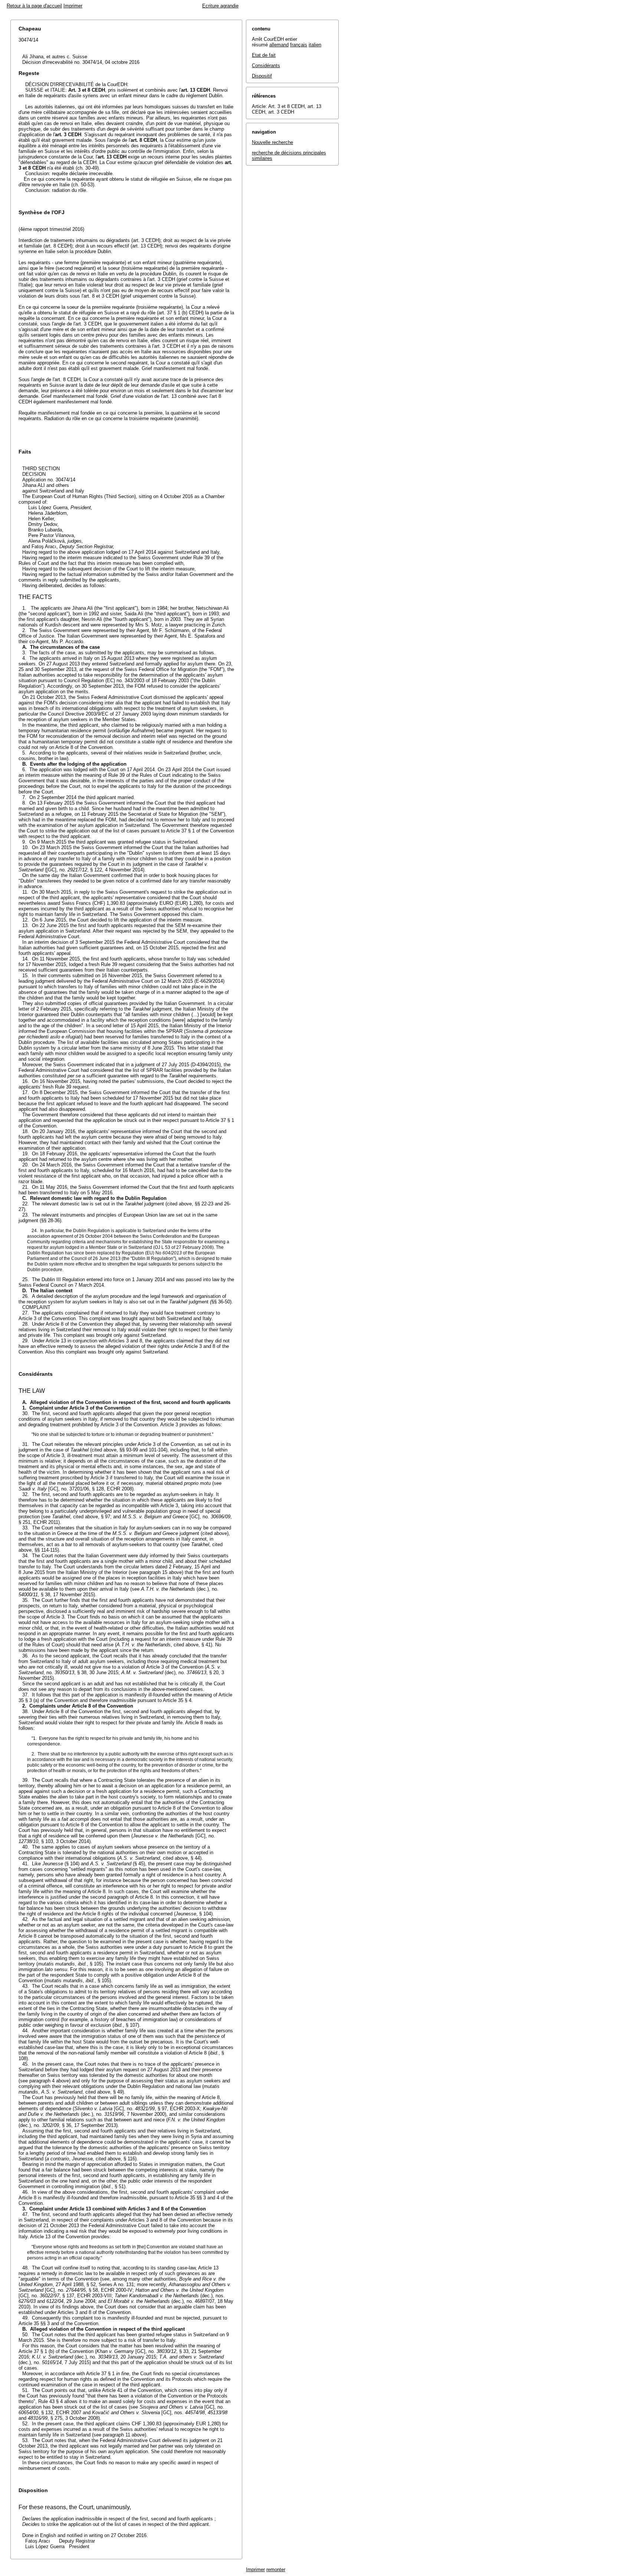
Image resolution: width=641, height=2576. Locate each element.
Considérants (266, 66)
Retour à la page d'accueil (34, 6)
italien (315, 45)
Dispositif (262, 76)
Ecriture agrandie (220, 6)
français (299, 45)
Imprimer (73, 6)
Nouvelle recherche (272, 142)
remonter (276, 2570)
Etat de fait (264, 55)
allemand (279, 45)
